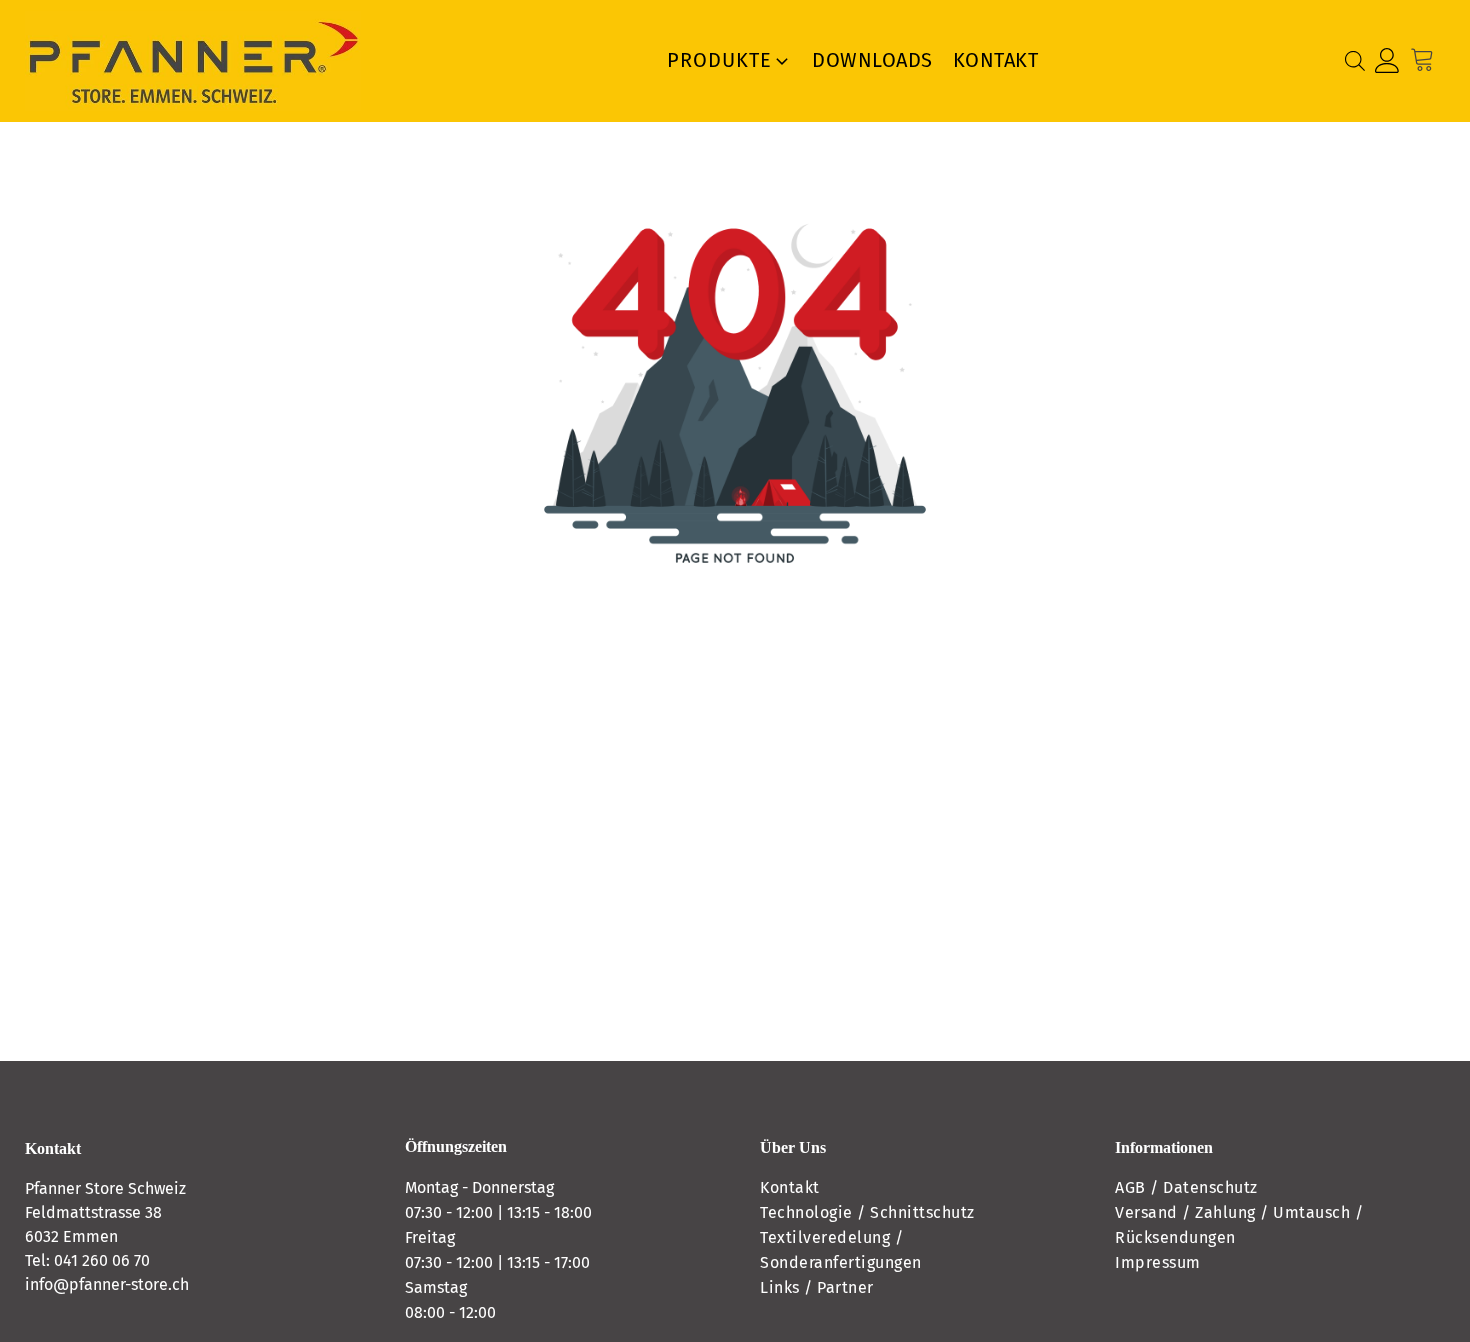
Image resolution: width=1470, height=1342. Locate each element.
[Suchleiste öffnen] (1355, 61)
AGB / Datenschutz (1186, 1187)
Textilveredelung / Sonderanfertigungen (841, 1250)
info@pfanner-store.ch (107, 1284)
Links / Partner (817, 1287)
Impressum (1158, 1262)
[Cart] (1427, 60)
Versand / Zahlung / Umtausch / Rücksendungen (1239, 1225)
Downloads (872, 60)
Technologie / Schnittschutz (867, 1212)
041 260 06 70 (102, 1260)
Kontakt (996, 60)
